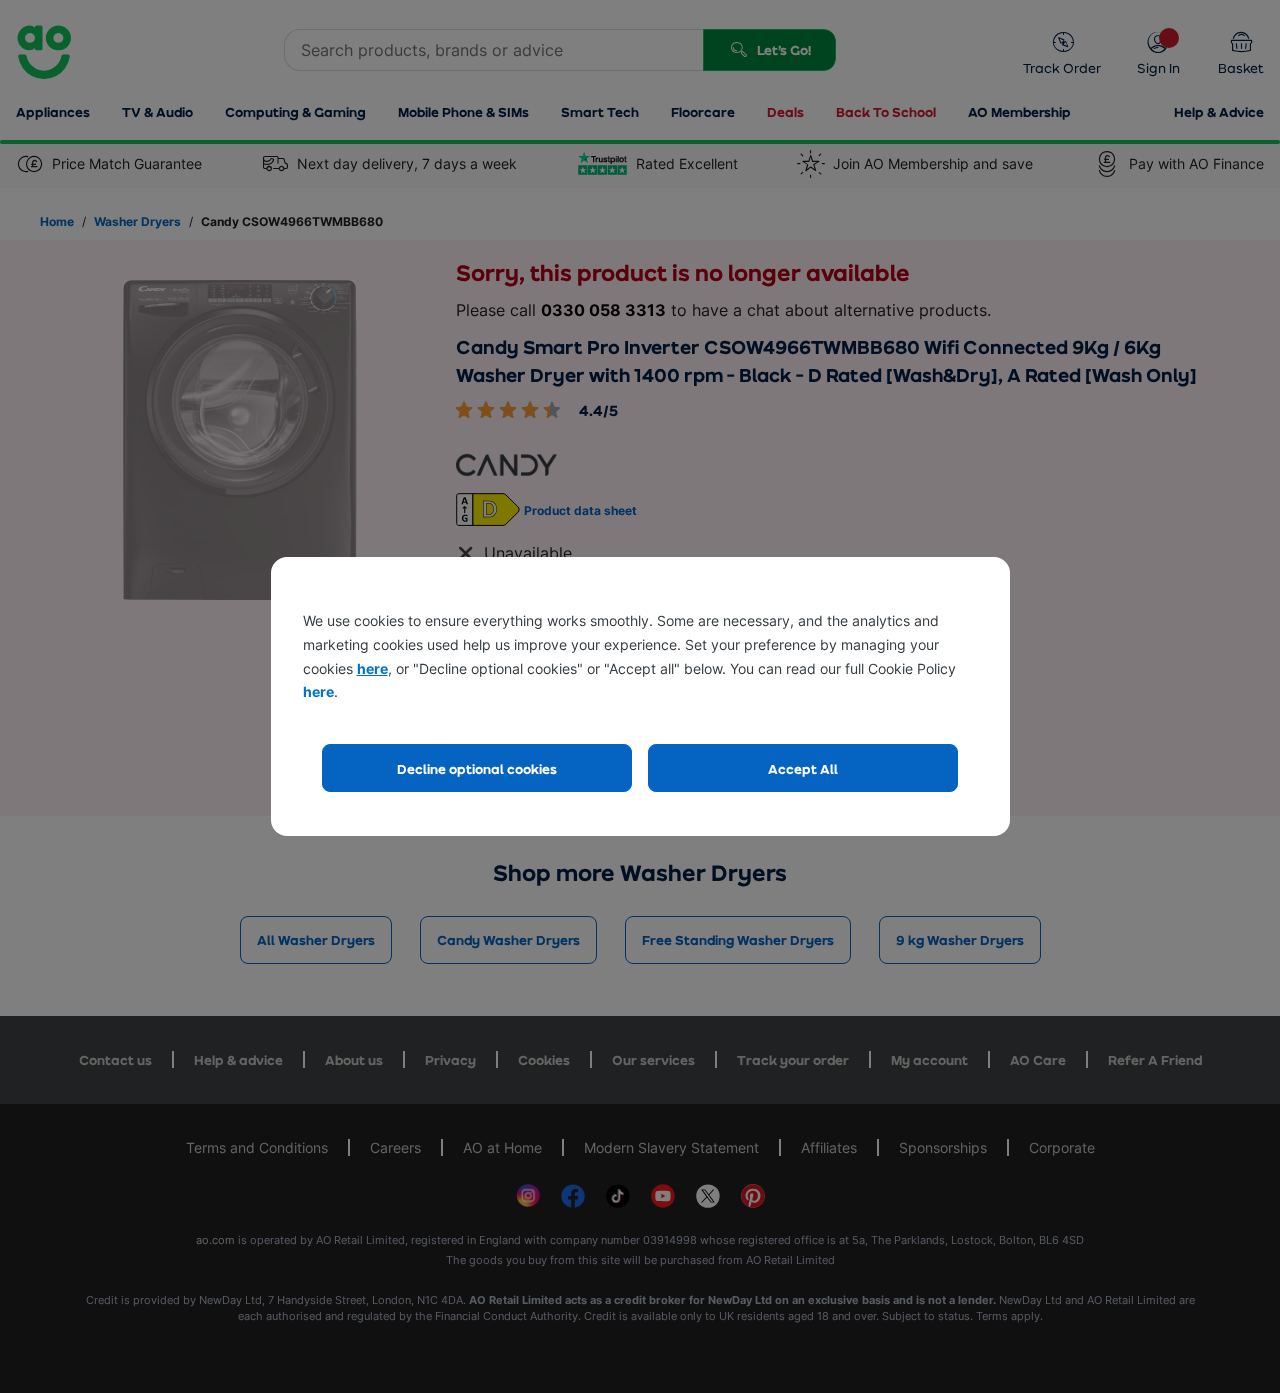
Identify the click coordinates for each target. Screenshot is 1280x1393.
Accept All (803, 768)
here (372, 668)
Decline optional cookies (477, 768)
